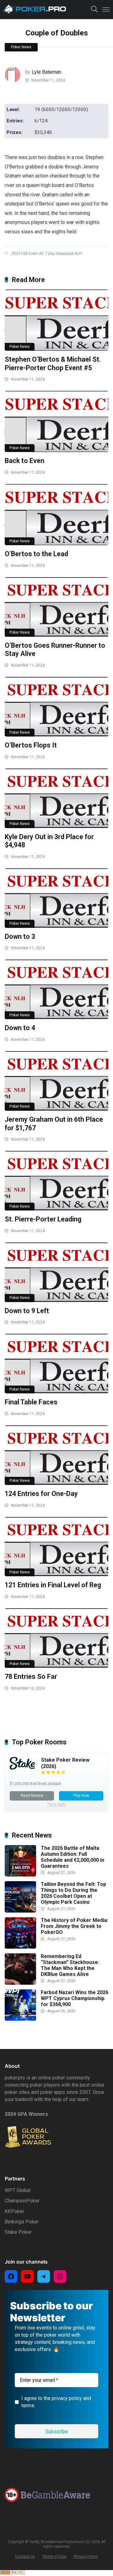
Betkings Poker (22, 2222)
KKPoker (14, 2211)
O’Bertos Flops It (31, 745)
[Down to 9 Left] (56, 1272)
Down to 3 (20, 937)
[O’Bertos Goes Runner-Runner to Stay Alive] (56, 607)
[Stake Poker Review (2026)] (22, 1768)
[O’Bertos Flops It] (56, 707)
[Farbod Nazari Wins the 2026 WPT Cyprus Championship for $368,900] (20, 2019)
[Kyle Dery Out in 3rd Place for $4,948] (56, 798)
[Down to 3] (56, 898)
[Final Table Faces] (56, 1364)
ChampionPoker (22, 2201)
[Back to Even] (56, 421)
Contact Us (25, 2556)
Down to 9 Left (27, 1311)
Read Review (32, 1796)
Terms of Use (54, 2556)
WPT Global (18, 2190)
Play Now (81, 1796)
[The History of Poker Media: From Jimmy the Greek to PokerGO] (20, 1947)
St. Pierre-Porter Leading (43, 1219)
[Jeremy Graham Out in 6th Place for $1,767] (56, 1081)
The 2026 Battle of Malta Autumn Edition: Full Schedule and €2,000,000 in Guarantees (73, 1857)
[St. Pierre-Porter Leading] (56, 1181)
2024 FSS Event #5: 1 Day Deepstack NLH (46, 253)
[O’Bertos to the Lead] (56, 515)
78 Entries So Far (31, 1677)
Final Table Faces (31, 1402)
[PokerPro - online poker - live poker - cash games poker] (35, 9)
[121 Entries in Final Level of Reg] (56, 1547)
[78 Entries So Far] (56, 1638)
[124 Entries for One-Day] (56, 1455)
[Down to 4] (56, 989)
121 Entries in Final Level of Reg (53, 1585)
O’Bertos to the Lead (36, 554)
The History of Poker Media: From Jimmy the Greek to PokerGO (75, 1926)
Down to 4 (20, 1028)
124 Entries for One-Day (41, 1494)
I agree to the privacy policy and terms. (56, 2402)
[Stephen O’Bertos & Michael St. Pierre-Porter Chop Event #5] (56, 320)
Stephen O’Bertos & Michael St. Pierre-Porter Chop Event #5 (53, 364)
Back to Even (24, 461)
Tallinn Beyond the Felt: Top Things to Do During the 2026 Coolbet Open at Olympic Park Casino (73, 1893)
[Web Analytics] (13, 2573)
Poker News (21, 47)
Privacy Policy (86, 2556)
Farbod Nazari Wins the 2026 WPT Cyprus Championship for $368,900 (75, 1998)
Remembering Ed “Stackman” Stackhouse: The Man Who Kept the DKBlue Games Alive (70, 1965)
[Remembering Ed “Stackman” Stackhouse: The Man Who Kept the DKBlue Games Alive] (20, 1983)
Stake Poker (18, 2232)
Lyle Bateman (46, 72)
